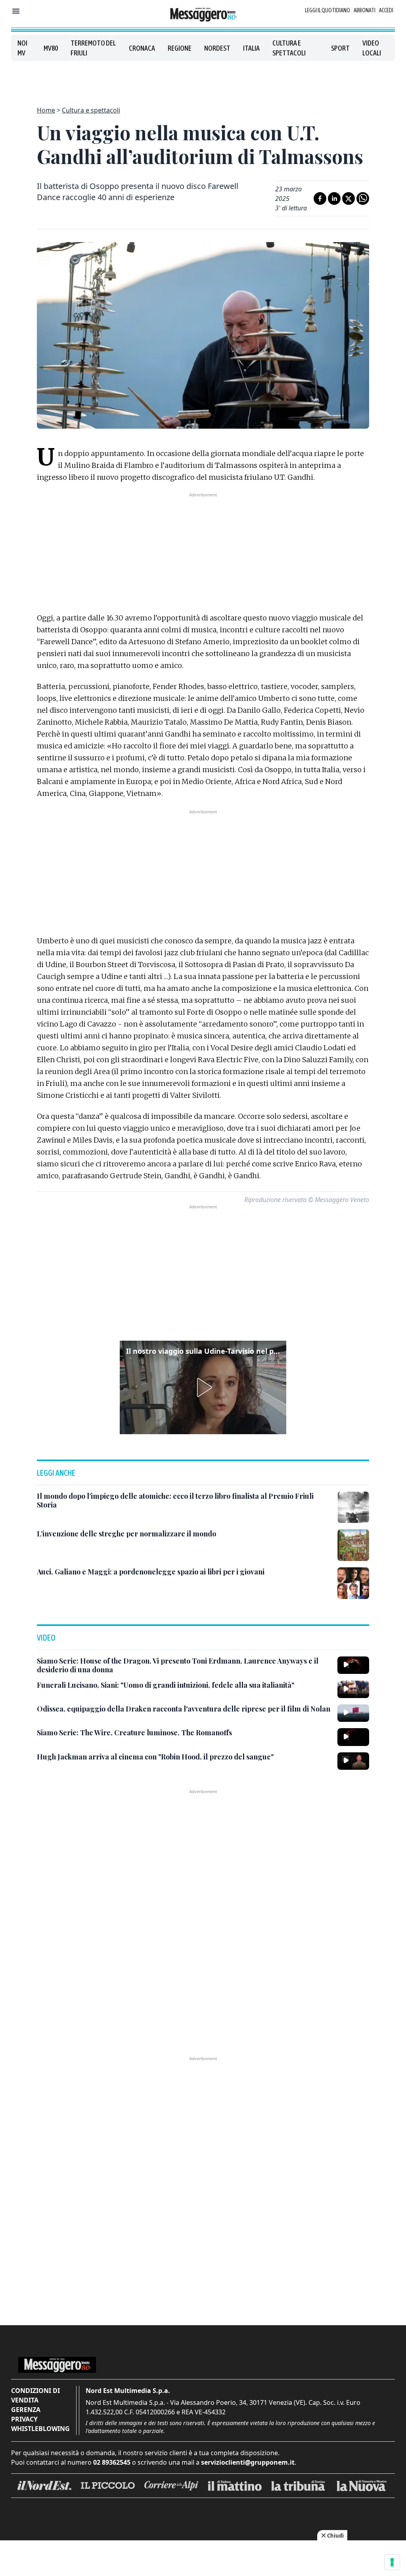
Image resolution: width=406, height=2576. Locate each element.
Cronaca (142, 48)
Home (46, 110)
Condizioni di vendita (35, 2395)
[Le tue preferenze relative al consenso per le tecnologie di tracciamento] (392, 2562)
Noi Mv (22, 48)
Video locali (372, 48)
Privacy (24, 2419)
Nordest (217, 48)
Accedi (386, 10)
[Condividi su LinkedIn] (334, 198)
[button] (203, 1387)
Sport (340, 48)
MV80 (51, 48)
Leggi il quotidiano (327, 10)
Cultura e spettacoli (289, 48)
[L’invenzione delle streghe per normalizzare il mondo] (353, 1545)
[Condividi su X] (349, 198)
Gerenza (26, 2410)
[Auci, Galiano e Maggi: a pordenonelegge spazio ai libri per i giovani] (353, 1583)
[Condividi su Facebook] (320, 198)
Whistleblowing (40, 2429)
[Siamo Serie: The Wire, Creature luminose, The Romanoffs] (353, 1737)
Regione (180, 48)
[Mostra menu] (16, 11)
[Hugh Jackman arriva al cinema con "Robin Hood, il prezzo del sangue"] (353, 1761)
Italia (251, 48)
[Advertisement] (203, 79)
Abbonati (365, 10)
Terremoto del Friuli (93, 48)
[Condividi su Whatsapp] (363, 198)
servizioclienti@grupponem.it (248, 2462)
